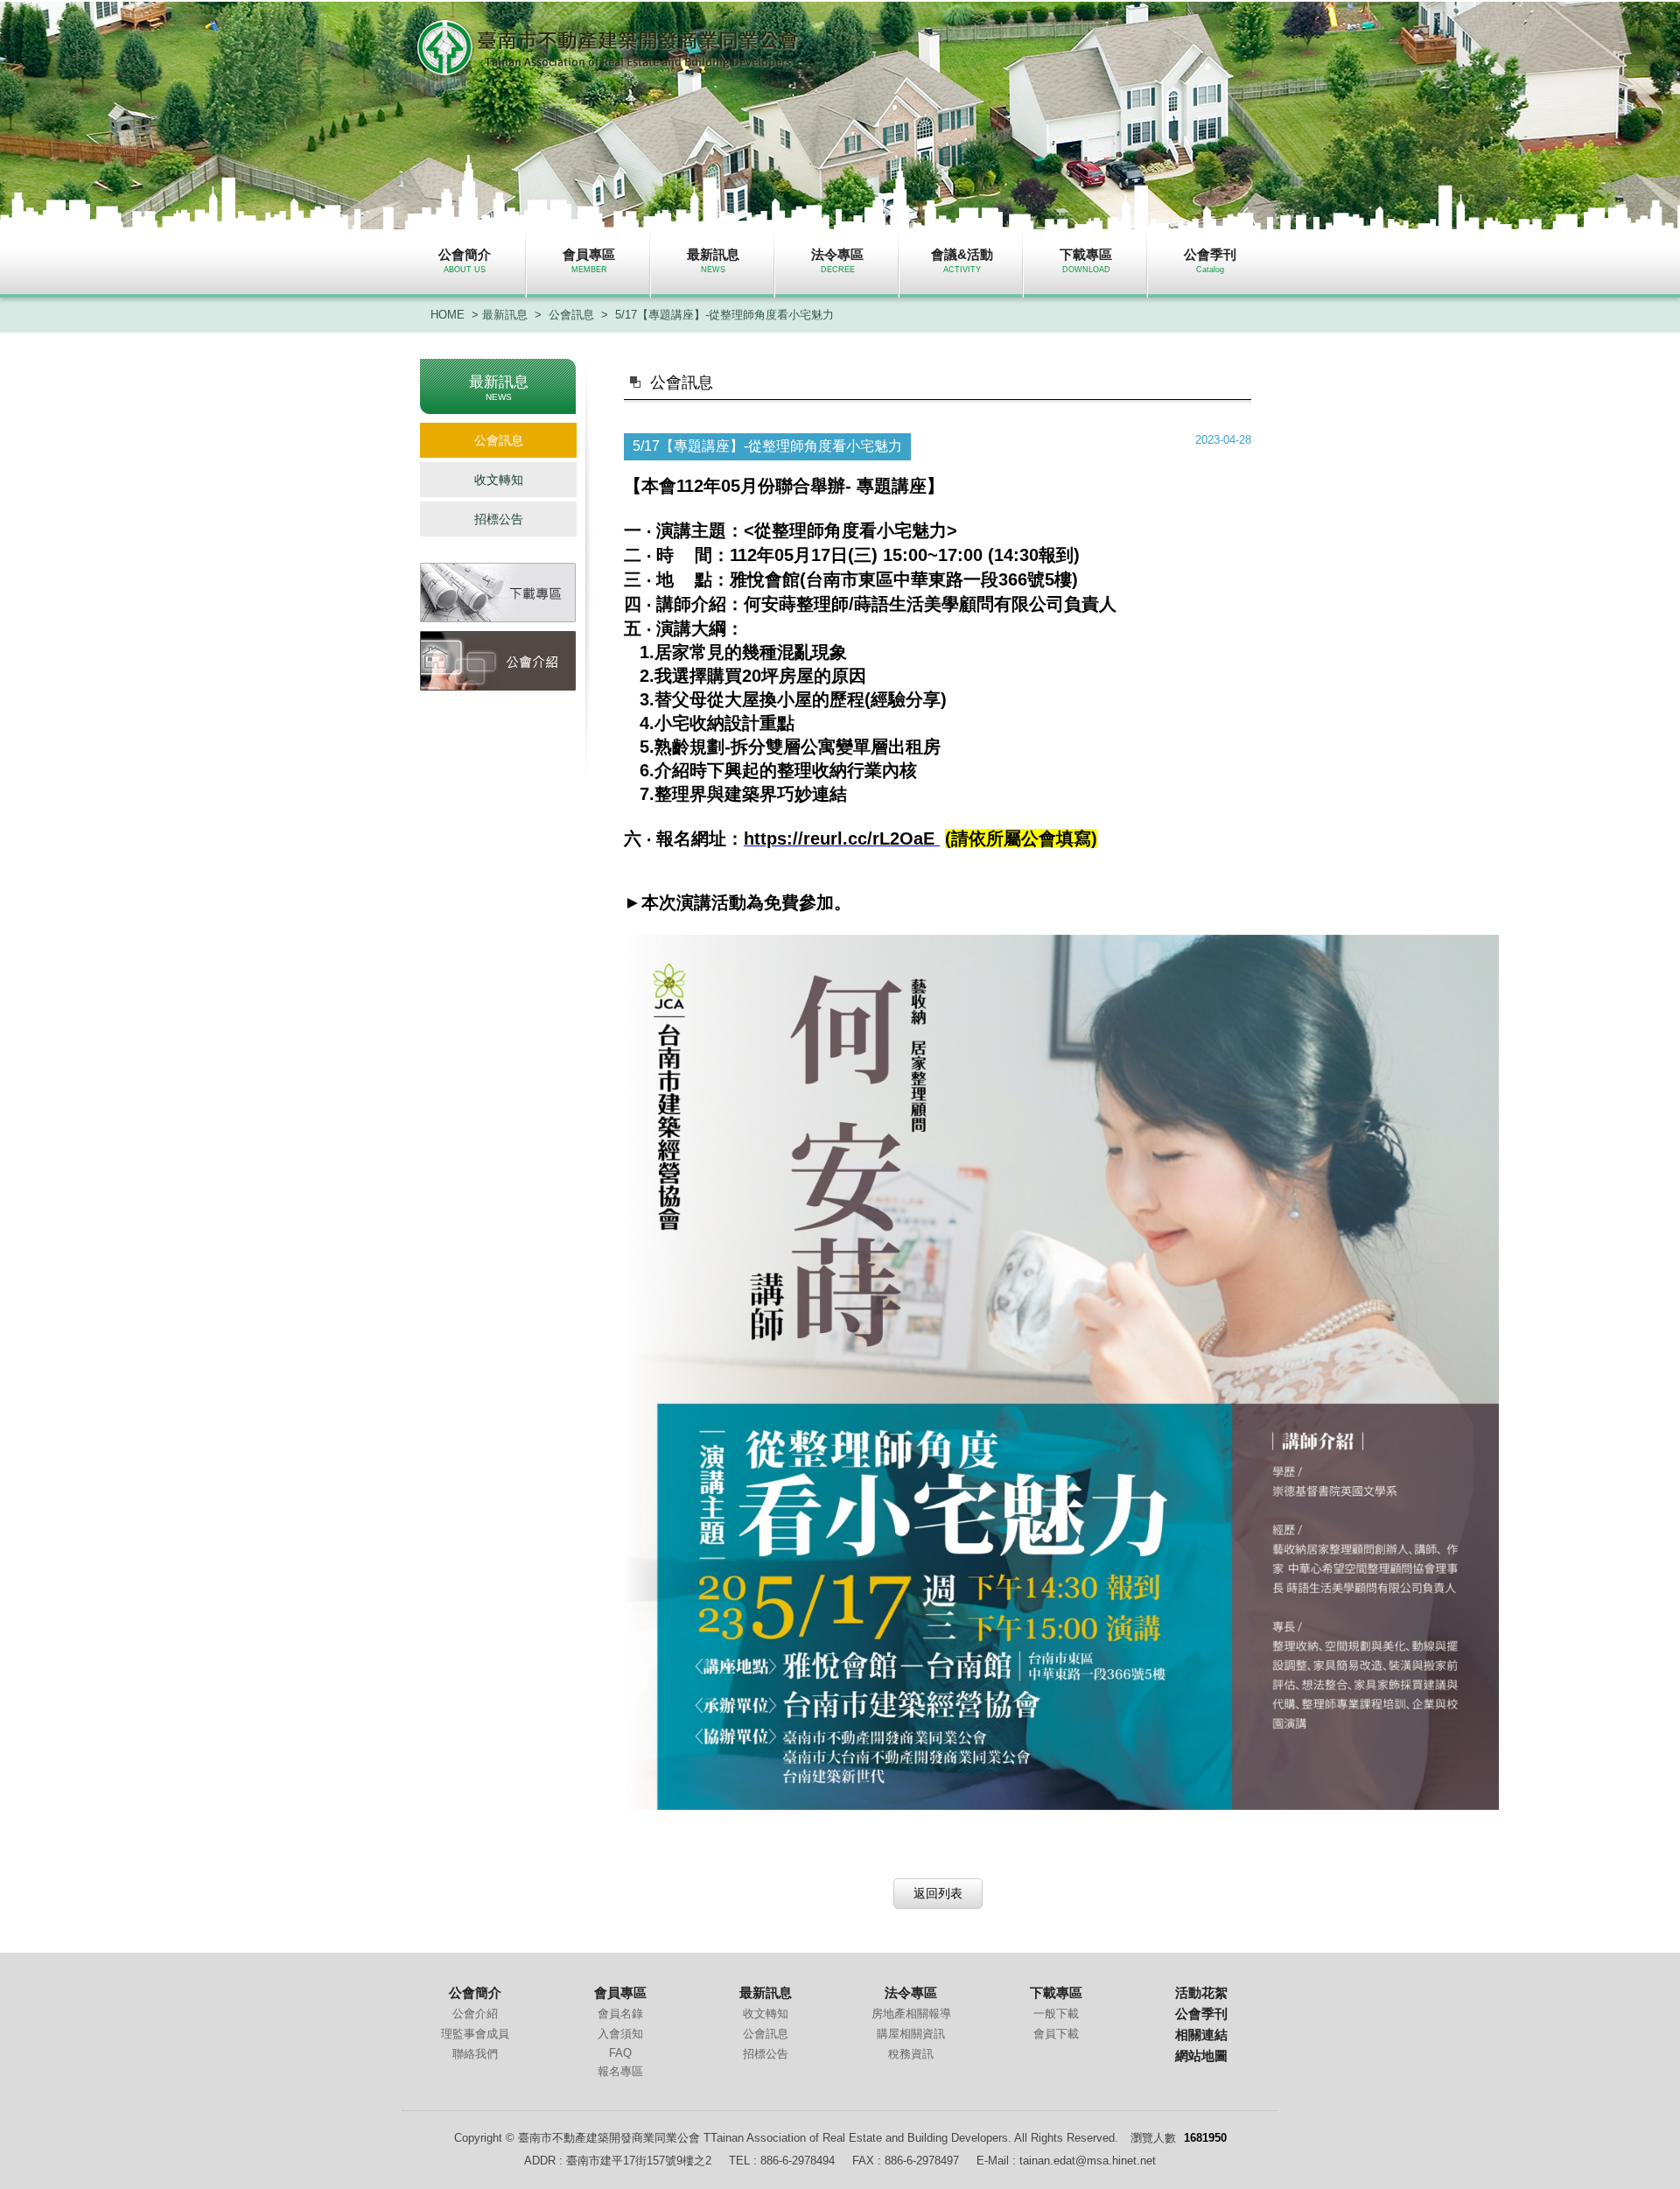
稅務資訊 (911, 2054)
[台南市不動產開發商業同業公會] (609, 71)
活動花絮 (1201, 1993)
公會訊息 (571, 315)
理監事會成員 (475, 2034)
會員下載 (1056, 2034)
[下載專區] (498, 593)
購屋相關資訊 (911, 2034)
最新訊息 (505, 315)
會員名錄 (620, 2014)
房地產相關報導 (911, 2014)
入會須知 (620, 2034)
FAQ (620, 2053)
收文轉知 (499, 480)
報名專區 (620, 2071)
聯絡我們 (475, 2054)
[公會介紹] (498, 661)
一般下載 (1056, 2014)
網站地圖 (1201, 2056)
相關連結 (1201, 2035)
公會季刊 (1201, 2014)
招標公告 (499, 519)
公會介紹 (475, 2014)
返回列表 (938, 1893)
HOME (448, 315)
